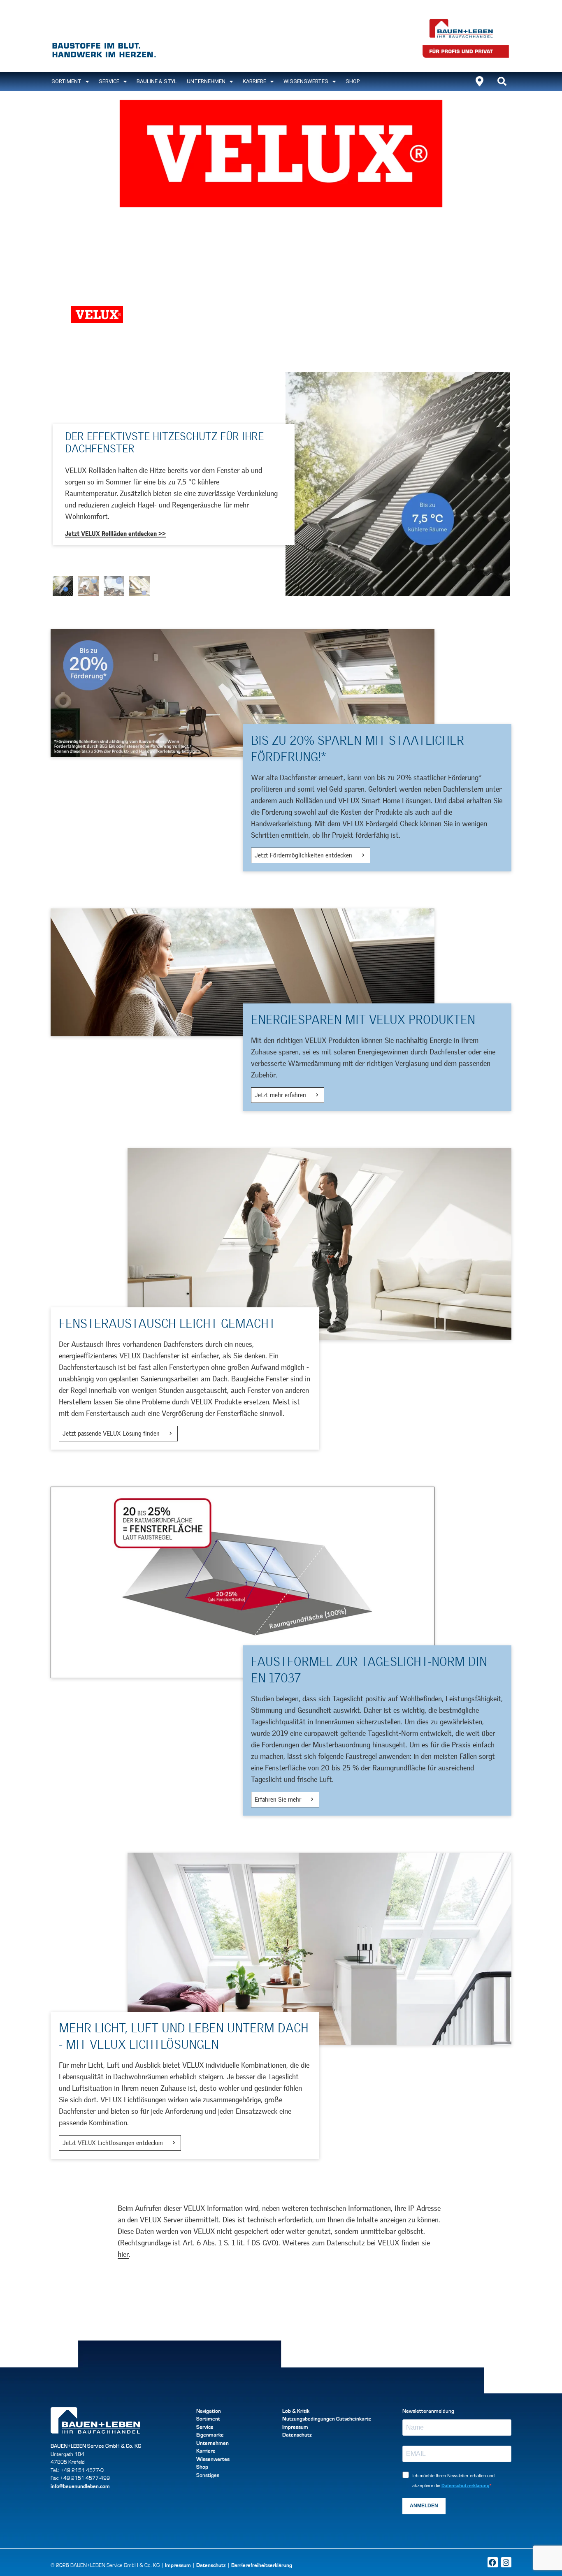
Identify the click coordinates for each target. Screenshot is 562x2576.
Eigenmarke (210, 2435)
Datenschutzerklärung (466, 2486)
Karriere (254, 81)
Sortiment (208, 2418)
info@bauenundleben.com (80, 2486)
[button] (502, 81)
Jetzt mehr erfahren (281, 1095)
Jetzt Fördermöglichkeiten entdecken (304, 855)
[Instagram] (506, 2562)
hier (123, 2254)
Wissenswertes (306, 81)
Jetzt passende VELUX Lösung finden (112, 1434)
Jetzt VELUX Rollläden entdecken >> (115, 534)
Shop (353, 81)
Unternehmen (206, 81)
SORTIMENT (66, 81)
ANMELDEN (424, 2506)
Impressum (295, 2427)
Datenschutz (297, 2435)
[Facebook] (493, 2562)
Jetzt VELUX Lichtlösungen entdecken (114, 2143)
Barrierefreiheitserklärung (262, 2565)
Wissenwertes (213, 2459)
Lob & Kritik (296, 2411)
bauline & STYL (157, 81)
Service (109, 81)
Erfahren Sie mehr (279, 1800)
